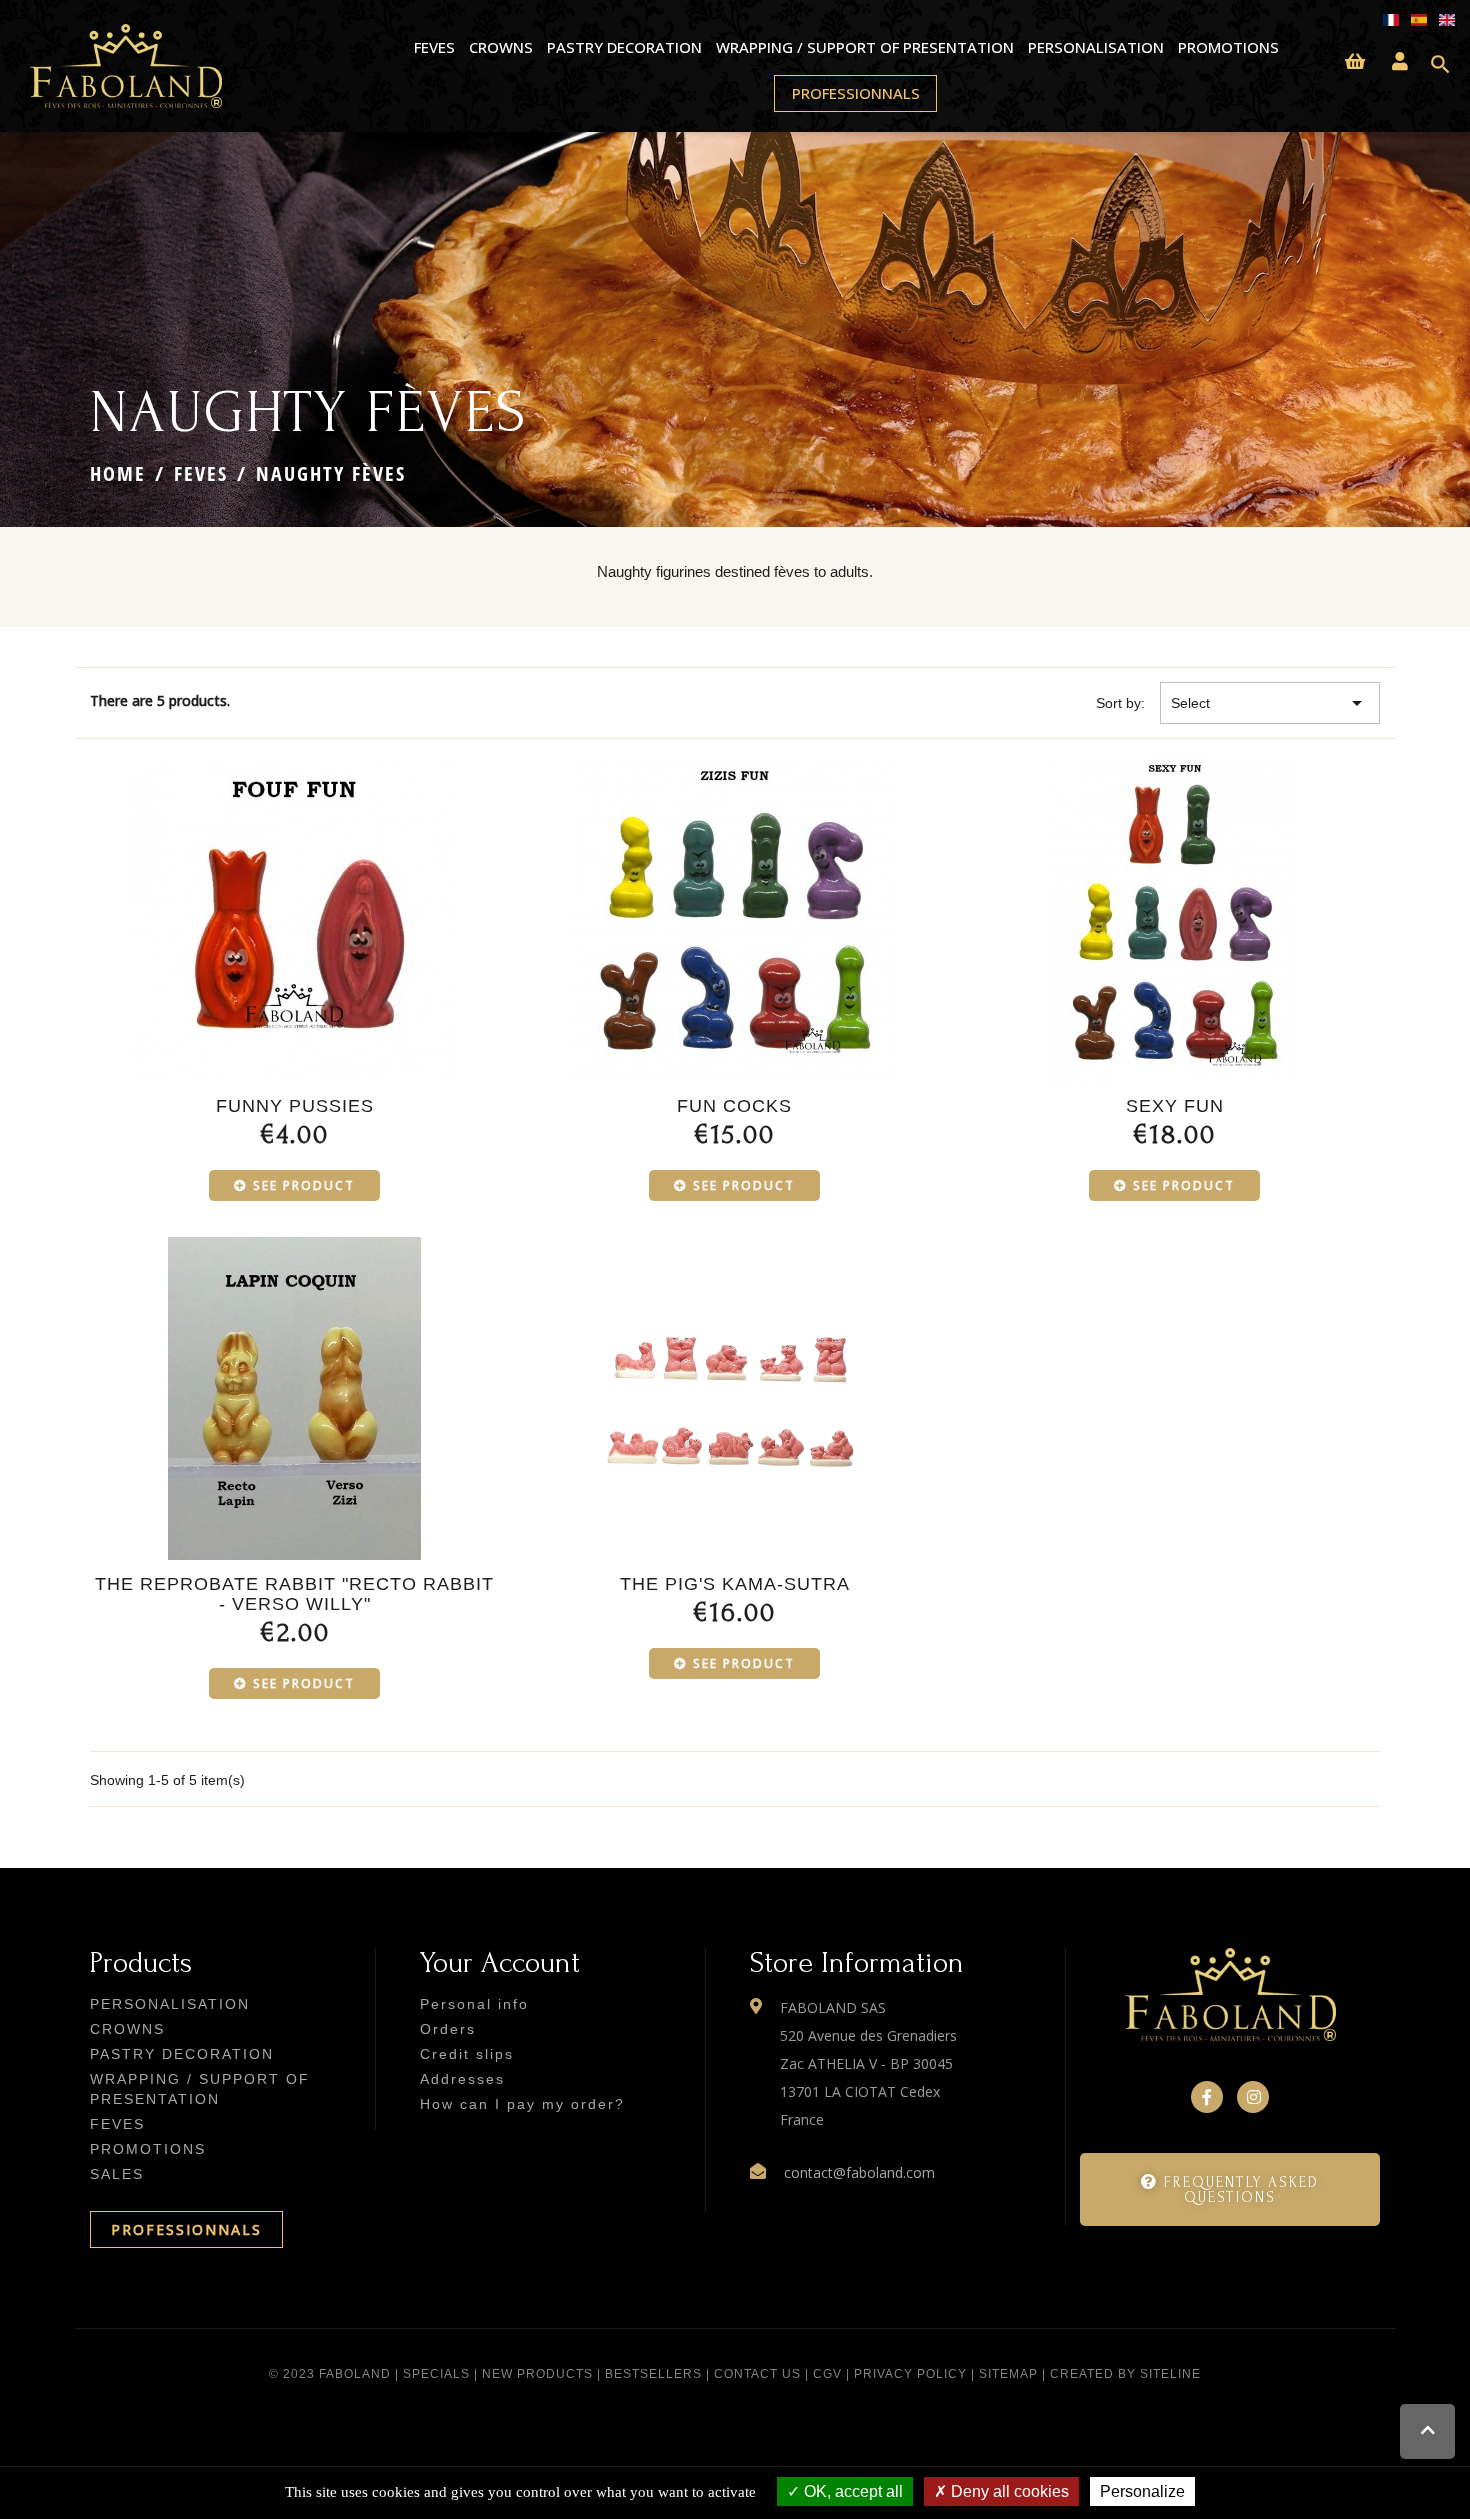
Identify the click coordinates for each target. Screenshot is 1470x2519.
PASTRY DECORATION (624, 47)
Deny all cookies (1008, 2491)
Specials (436, 2374)
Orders (448, 2029)
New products (537, 2374)
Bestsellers (653, 2374)
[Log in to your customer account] (1400, 62)
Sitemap (1008, 2374)
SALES (117, 2174)
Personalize (1142, 2491)
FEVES (434, 47)
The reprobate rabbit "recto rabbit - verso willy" (294, 1594)
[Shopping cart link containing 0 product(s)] (1355, 62)
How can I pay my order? (522, 2104)
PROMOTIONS (1228, 47)
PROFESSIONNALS (186, 2229)
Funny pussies (295, 1106)
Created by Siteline (1125, 2374)
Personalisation (1095, 47)
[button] (1230, 2189)
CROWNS (500, 47)
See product (304, 1185)
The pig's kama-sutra (735, 1584)
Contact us (757, 2374)
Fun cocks (734, 1106)
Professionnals (856, 93)
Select (1270, 703)
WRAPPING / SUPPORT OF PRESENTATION (864, 47)
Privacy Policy (910, 2374)
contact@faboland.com (859, 2172)
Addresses (462, 2079)
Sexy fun (1175, 1106)
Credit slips (467, 2054)
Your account (500, 1962)
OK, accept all (851, 2491)
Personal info (474, 2004)
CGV (827, 2374)
